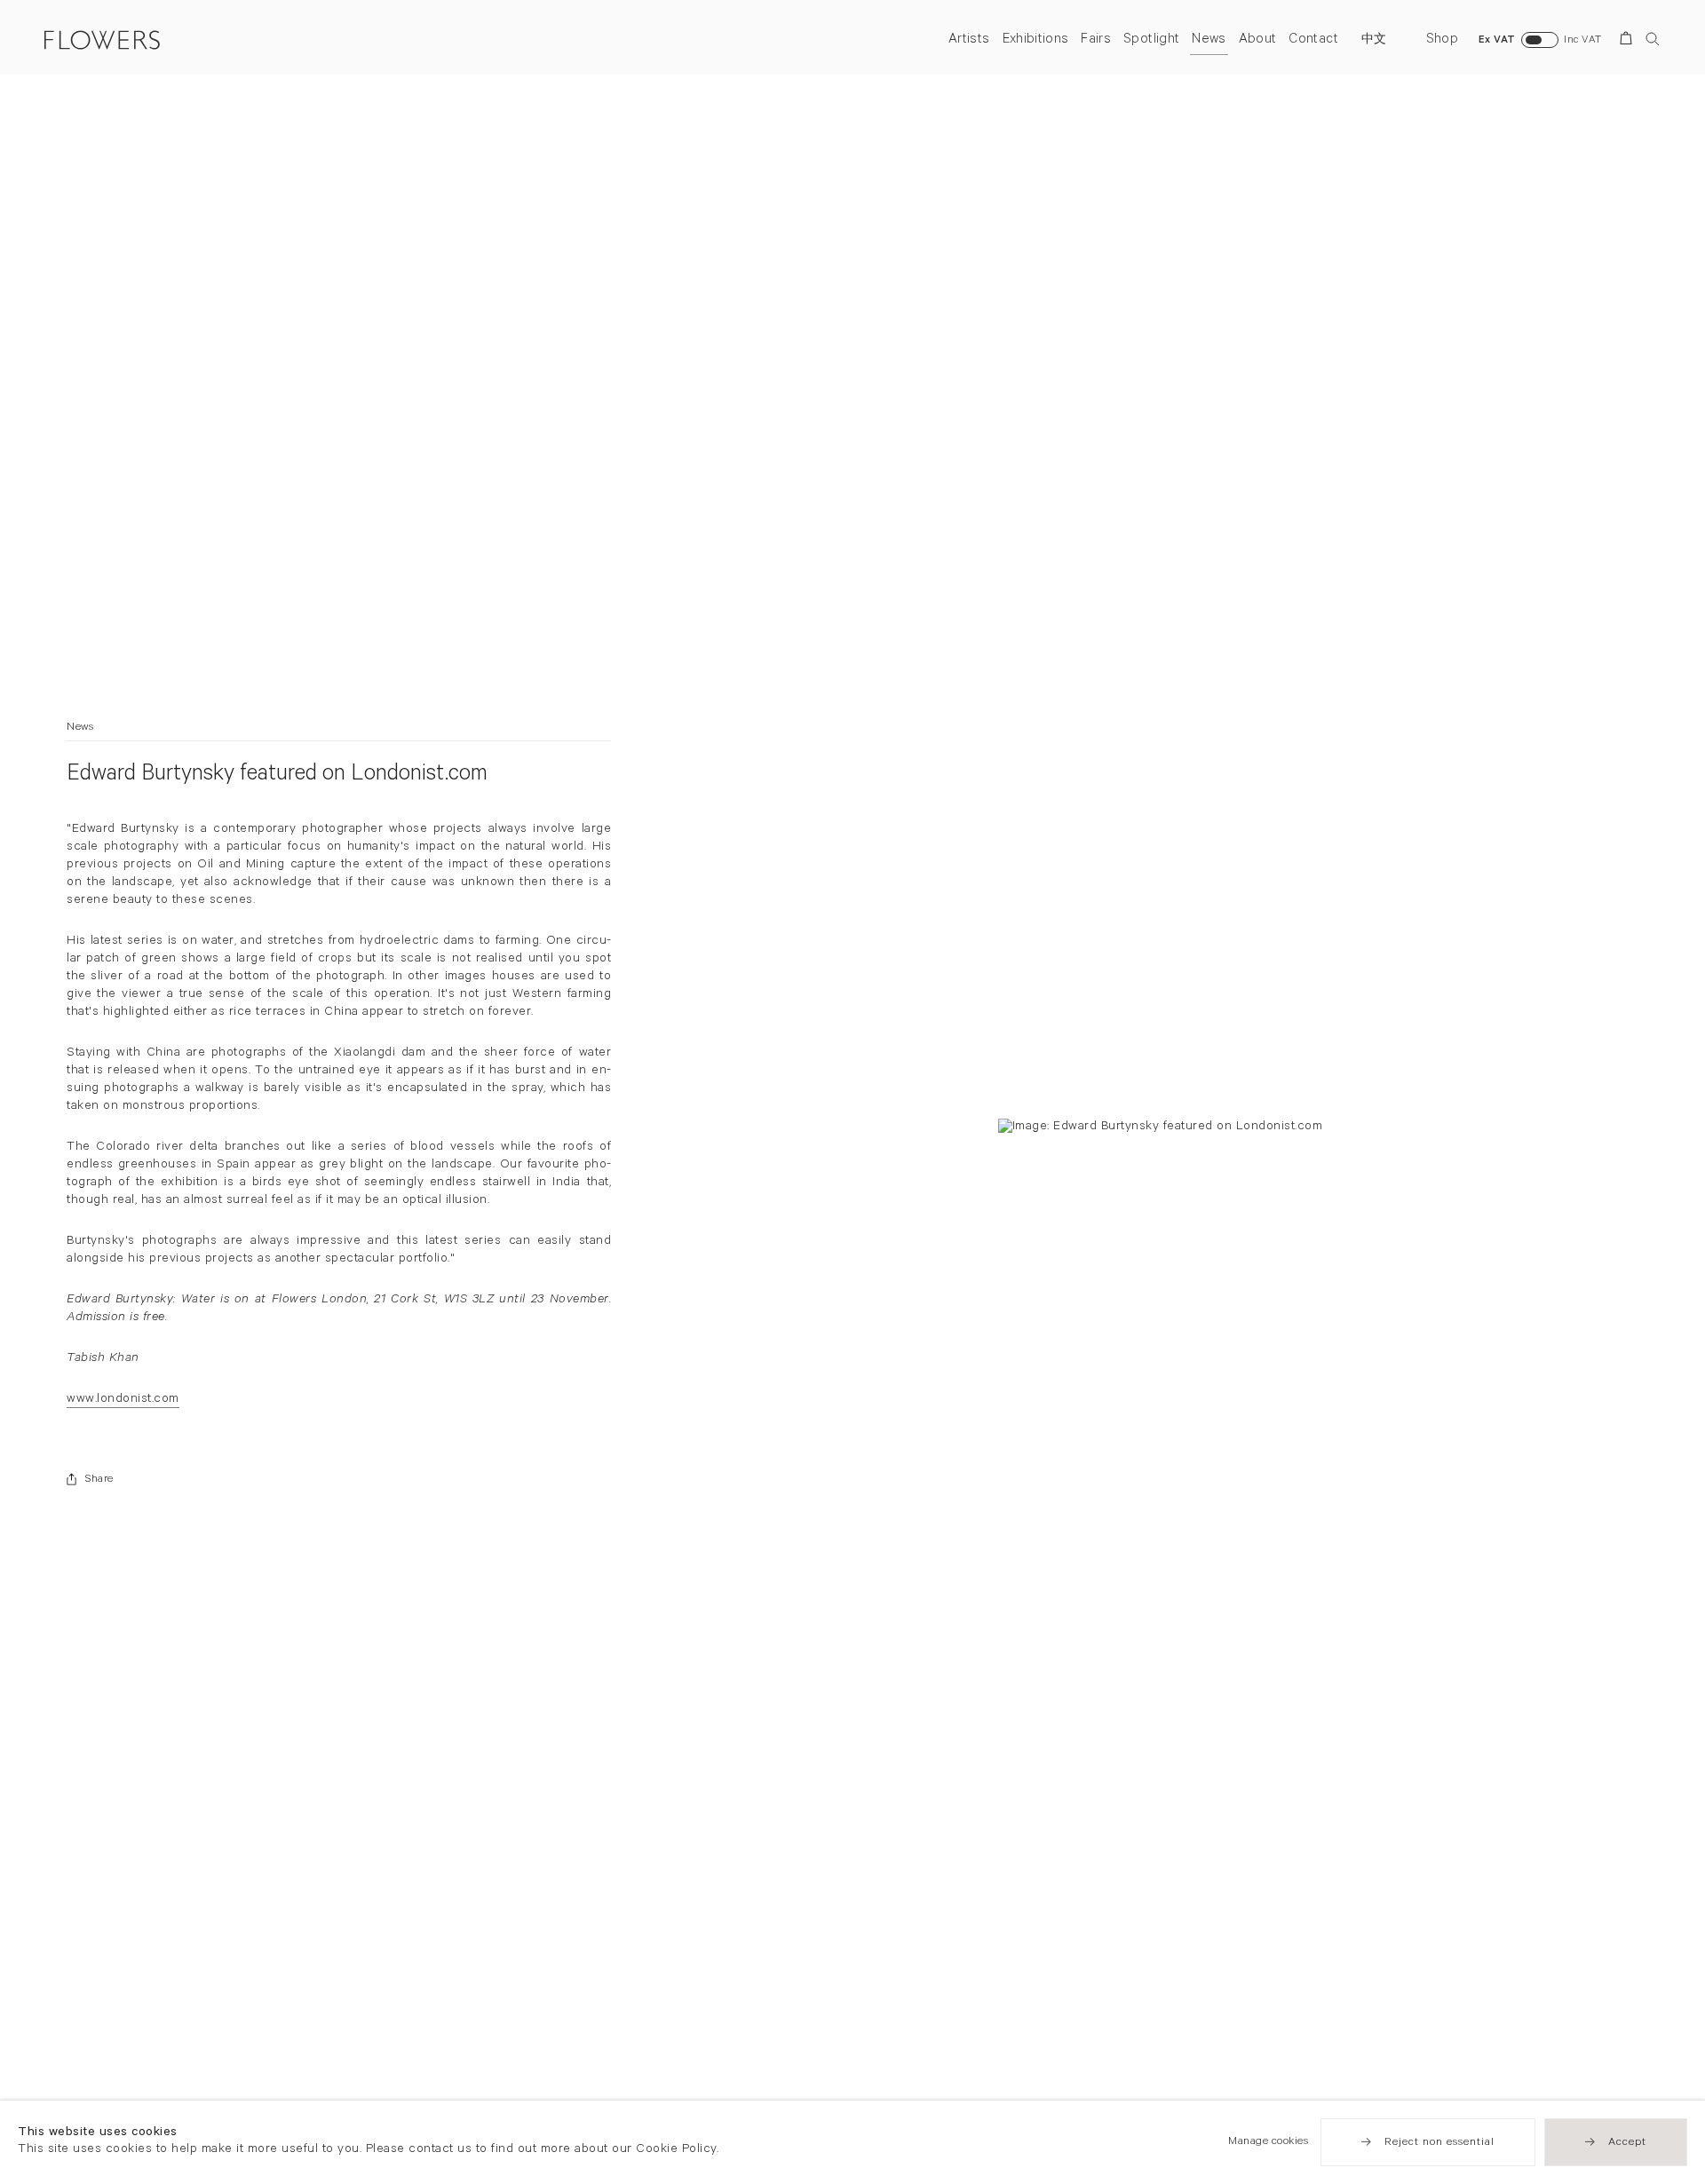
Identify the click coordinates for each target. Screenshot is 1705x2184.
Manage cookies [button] (1268, 2142)
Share (99, 1480)
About (1258, 40)
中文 (1374, 41)
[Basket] (1629, 41)
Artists (969, 40)
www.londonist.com (123, 1401)
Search (1653, 39)
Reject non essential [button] (1439, 2143)
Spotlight (1151, 40)
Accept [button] (1627, 2143)
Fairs (1096, 40)
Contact (1313, 40)
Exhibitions (1036, 40)
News (1209, 40)
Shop (1442, 40)
